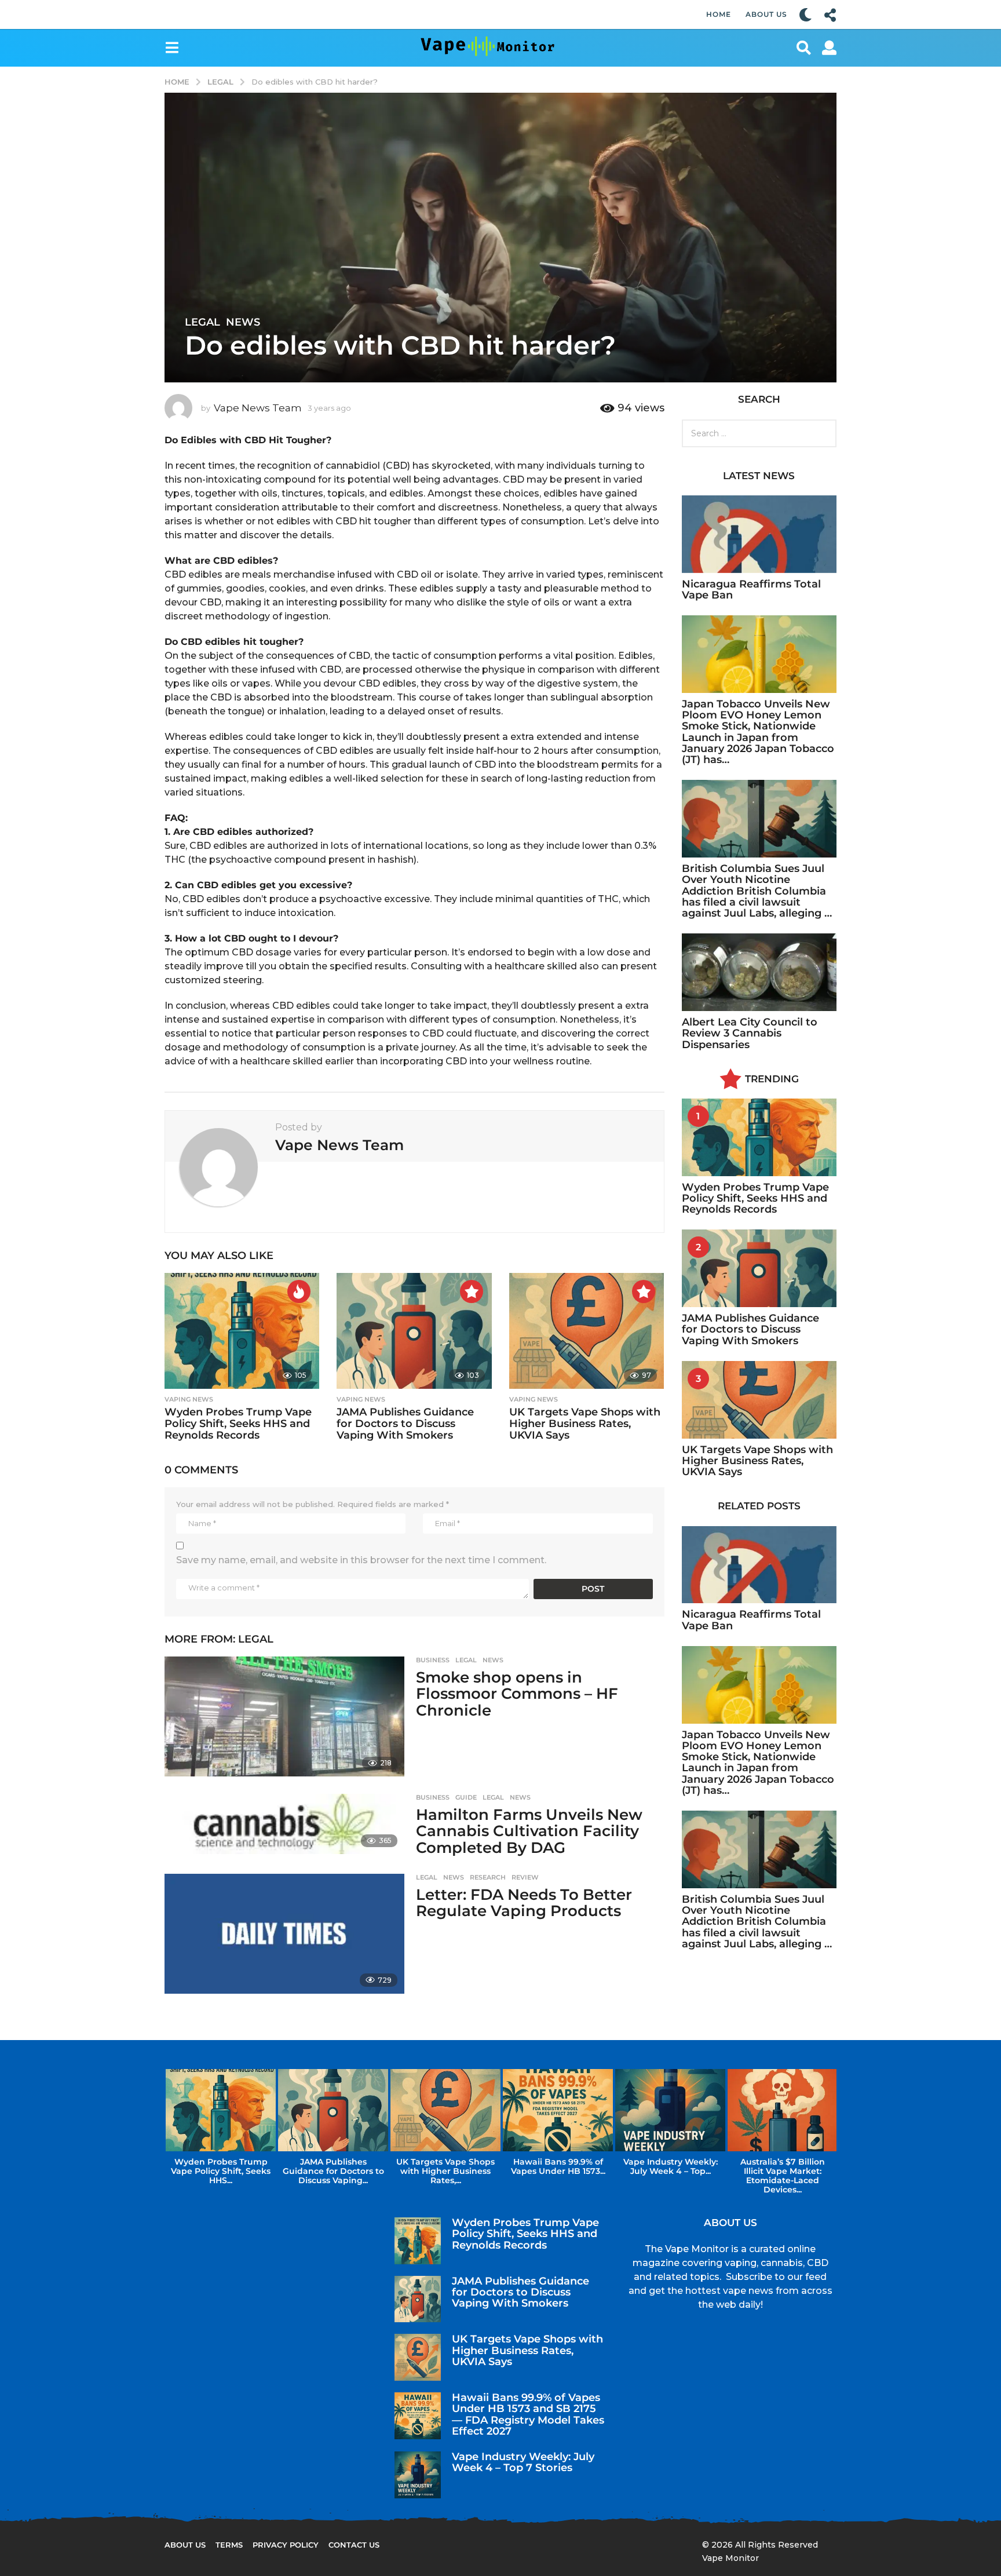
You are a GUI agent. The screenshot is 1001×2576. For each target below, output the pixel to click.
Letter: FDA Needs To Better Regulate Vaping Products (524, 1903)
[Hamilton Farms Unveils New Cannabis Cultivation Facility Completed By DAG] (284, 1824)
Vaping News (189, 1399)
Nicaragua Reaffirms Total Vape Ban (751, 590)
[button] (805, 14)
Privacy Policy (286, 2545)
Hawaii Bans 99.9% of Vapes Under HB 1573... (558, 2166)
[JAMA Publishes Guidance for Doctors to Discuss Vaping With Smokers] (414, 1331)
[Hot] (299, 1291)
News (243, 322)
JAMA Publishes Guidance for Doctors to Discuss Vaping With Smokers (405, 1424)
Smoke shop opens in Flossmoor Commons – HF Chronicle (517, 1694)
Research (488, 1877)
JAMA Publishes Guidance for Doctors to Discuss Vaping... (333, 2171)
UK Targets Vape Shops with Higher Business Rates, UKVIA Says (585, 1424)
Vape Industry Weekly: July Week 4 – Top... (671, 2166)
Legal (202, 322)
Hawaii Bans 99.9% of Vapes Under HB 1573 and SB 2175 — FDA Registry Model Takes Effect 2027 (528, 2414)
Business (433, 1660)
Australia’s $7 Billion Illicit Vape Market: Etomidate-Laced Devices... (783, 2176)
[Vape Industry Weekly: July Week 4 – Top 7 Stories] (418, 2475)
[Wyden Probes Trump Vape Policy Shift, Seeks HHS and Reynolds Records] (242, 1331)
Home (719, 14)
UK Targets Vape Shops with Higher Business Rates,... (445, 2171)
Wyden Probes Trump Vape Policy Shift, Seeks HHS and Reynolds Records (238, 1424)
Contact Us (354, 2545)
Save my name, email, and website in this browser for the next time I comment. (361, 1560)
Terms (229, 2545)
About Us (766, 14)
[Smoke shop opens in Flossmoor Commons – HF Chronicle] (284, 1716)
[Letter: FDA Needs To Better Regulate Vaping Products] (284, 1934)
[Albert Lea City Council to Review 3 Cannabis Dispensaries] (759, 972)
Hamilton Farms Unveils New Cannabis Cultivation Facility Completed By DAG (529, 1831)
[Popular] (472, 1291)
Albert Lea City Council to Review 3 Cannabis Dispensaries (750, 1033)
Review (525, 1877)
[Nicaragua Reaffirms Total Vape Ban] (759, 534)
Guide (466, 1797)
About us (185, 2545)
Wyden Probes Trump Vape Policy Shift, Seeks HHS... (221, 2171)
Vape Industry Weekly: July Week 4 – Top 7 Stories (523, 2462)
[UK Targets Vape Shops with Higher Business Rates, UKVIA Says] (587, 1331)
